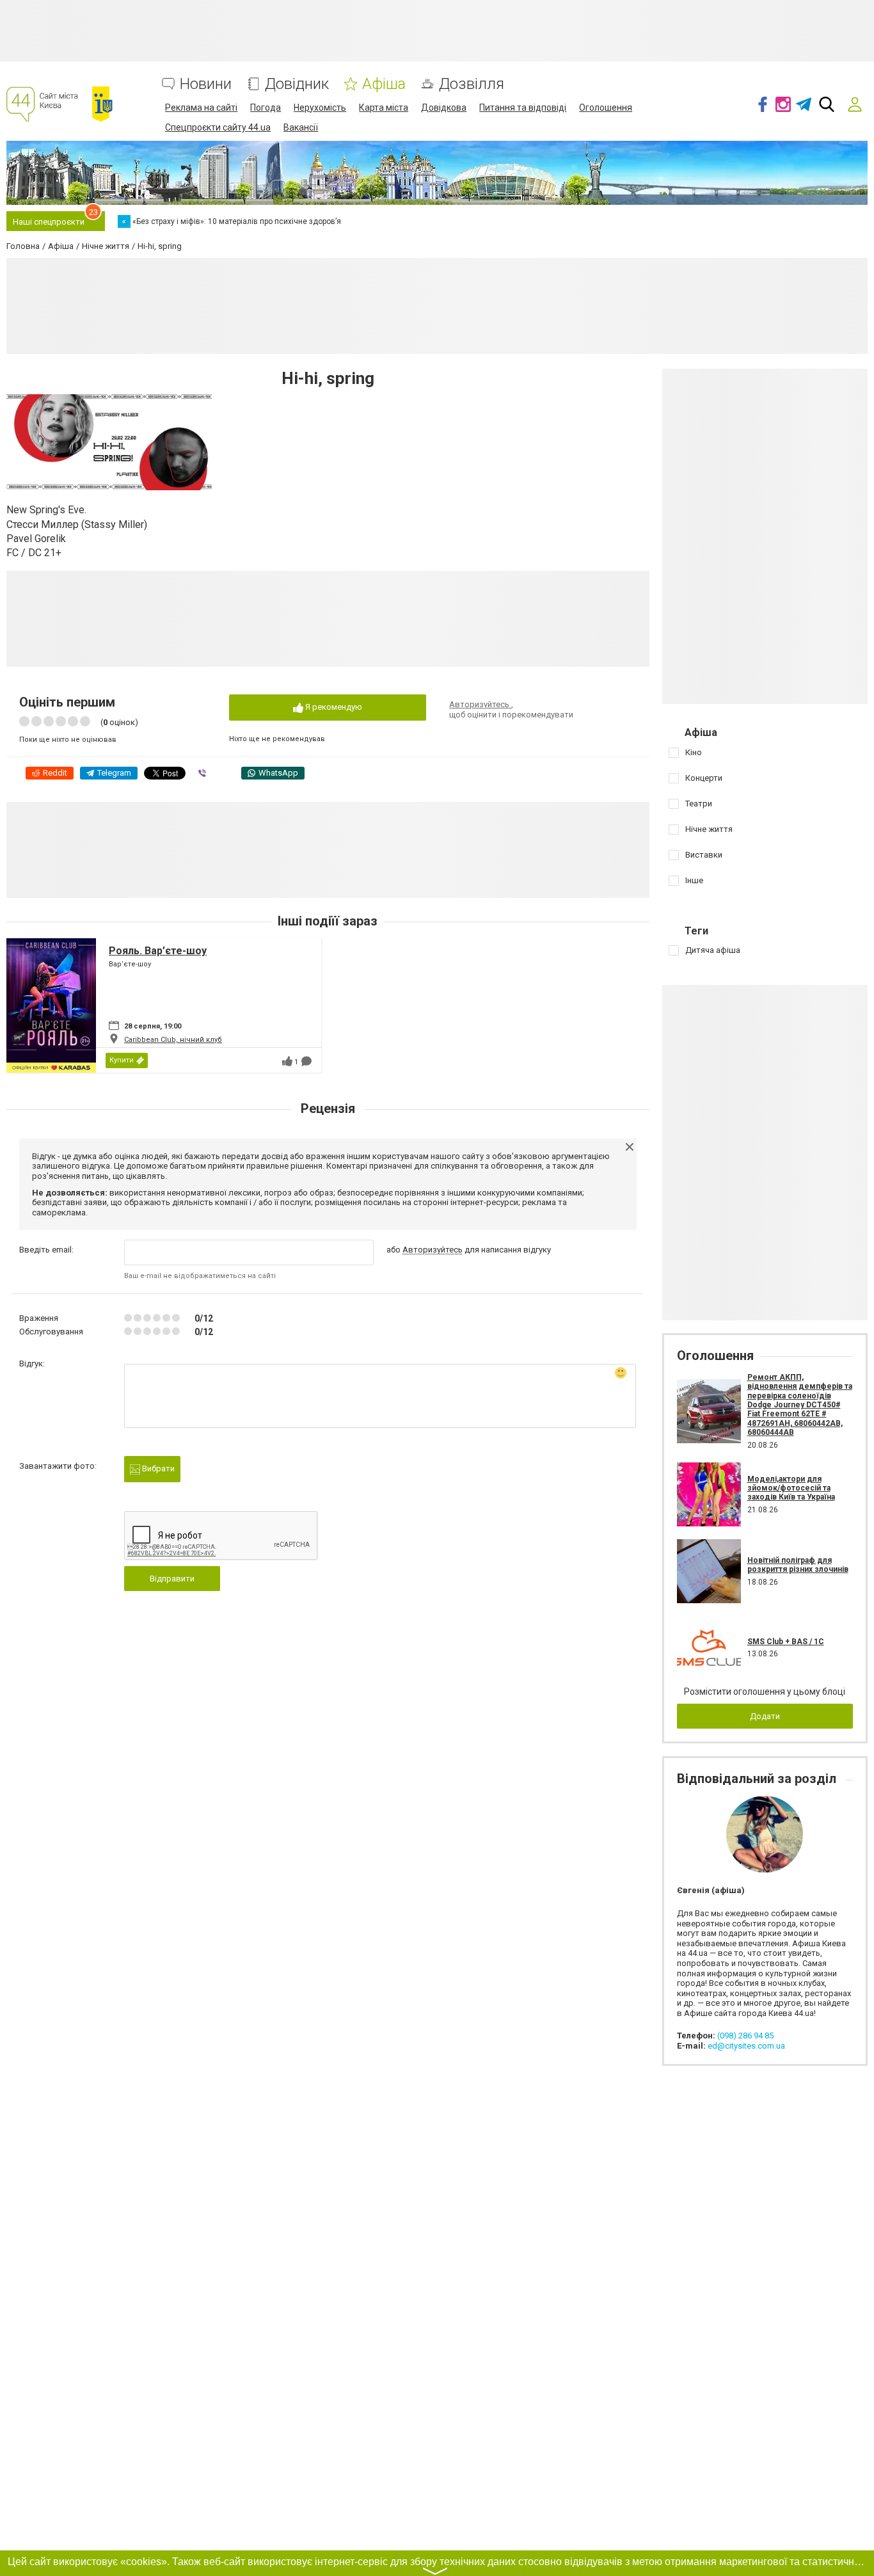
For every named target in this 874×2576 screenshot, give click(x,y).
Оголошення (606, 108)
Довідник (297, 84)
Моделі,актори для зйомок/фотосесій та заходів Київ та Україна (791, 1488)
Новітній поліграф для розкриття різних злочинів (798, 1565)
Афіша (384, 84)
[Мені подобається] (287, 1061)
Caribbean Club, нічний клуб (173, 1040)
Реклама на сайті (201, 108)
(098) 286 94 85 (745, 2036)
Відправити (172, 1579)
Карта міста (384, 108)
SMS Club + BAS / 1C (786, 1642)
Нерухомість (320, 108)
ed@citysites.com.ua (746, 2046)
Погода (266, 108)
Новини (206, 84)
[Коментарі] (306, 1061)
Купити (122, 1060)
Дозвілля (472, 84)
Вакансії (301, 127)
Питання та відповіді (523, 108)
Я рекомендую (333, 707)
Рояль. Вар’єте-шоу (158, 951)
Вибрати (157, 1468)
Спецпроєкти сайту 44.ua (218, 127)
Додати (765, 1716)
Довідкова (444, 108)
